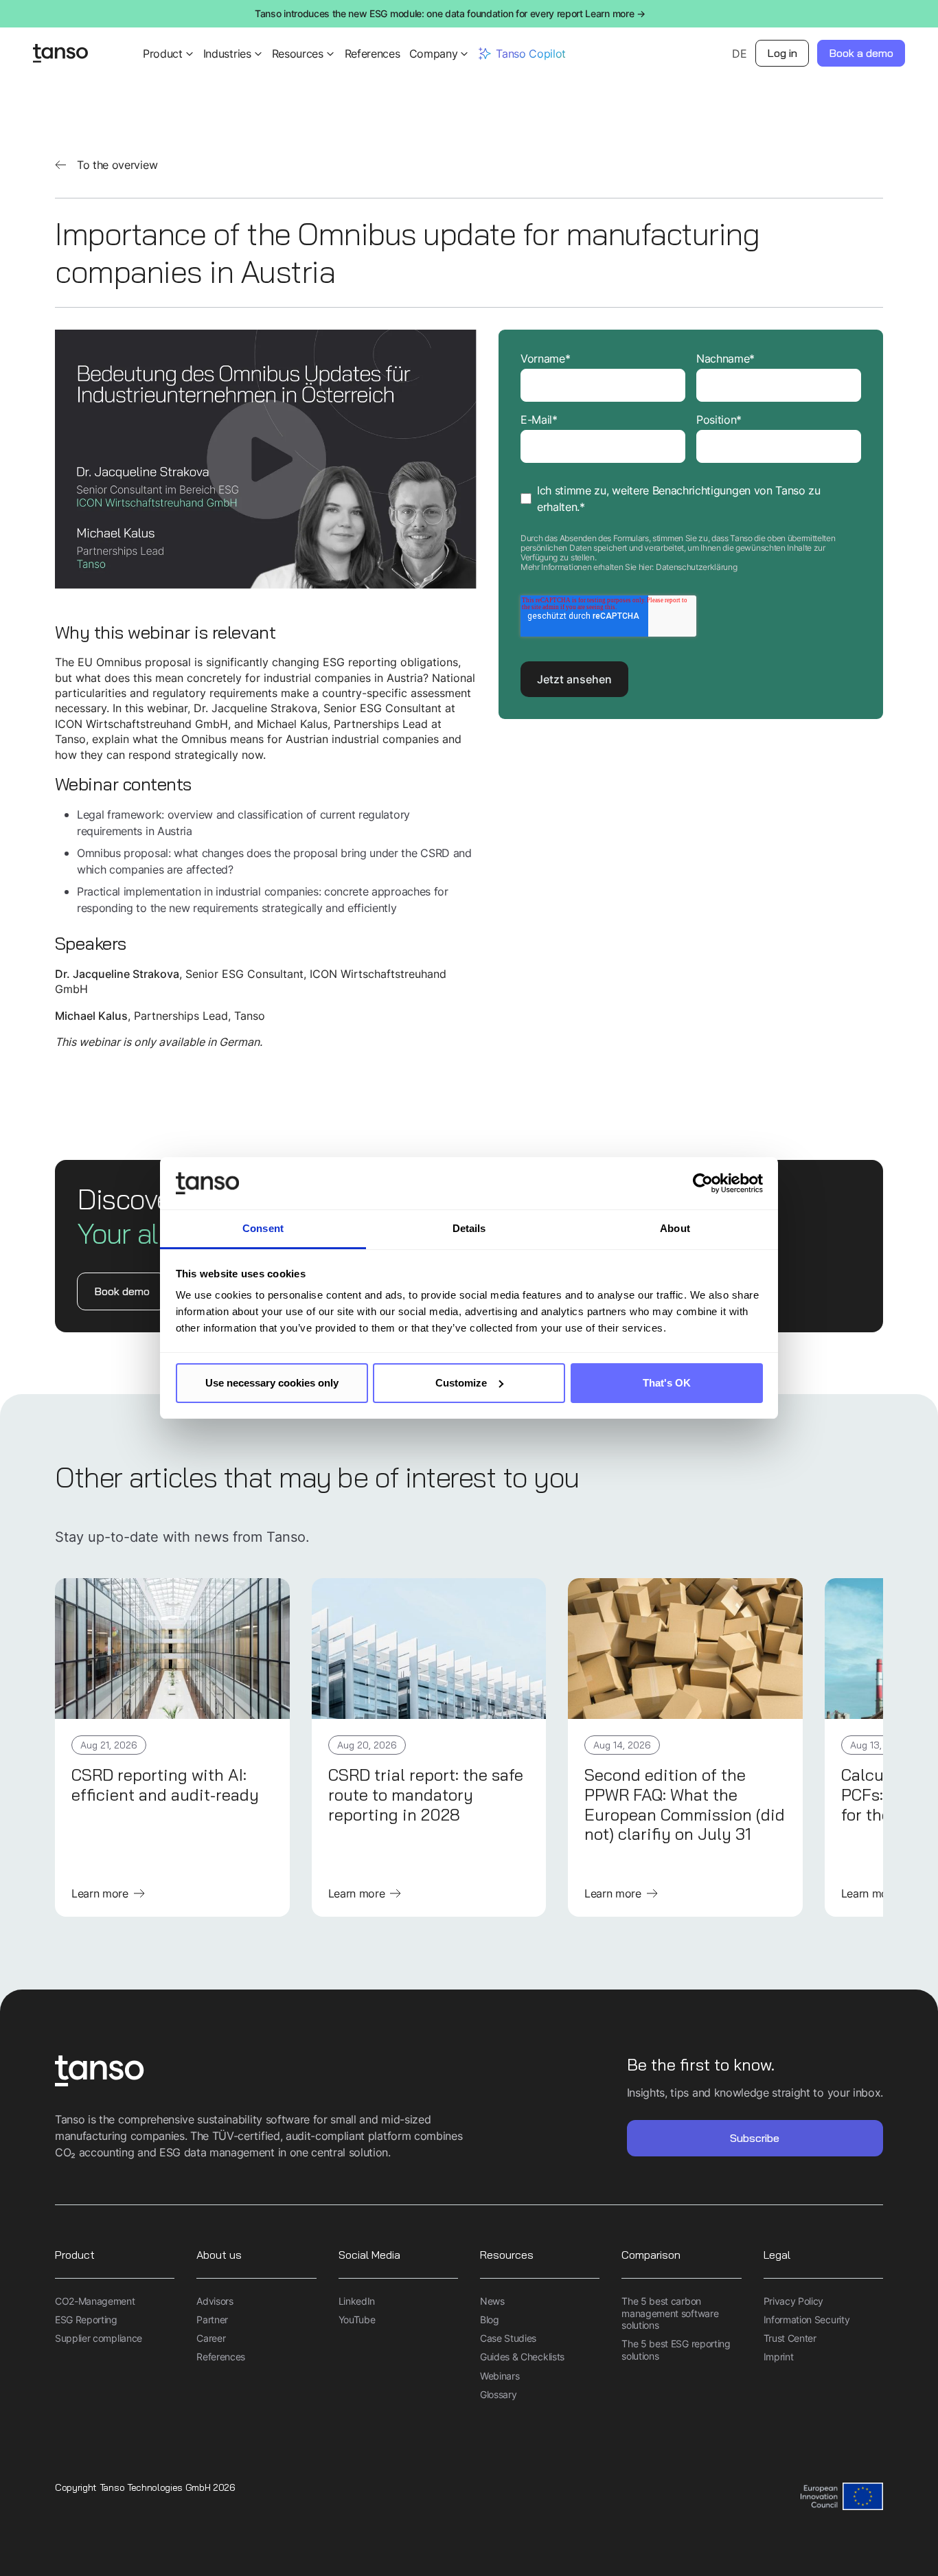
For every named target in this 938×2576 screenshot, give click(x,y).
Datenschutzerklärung (697, 567)
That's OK (667, 1383)
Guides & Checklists (522, 2357)
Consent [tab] (263, 1228)
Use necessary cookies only (272, 1383)
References (373, 54)
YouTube (357, 2319)
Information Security (807, 2319)
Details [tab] (469, 1228)
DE (739, 54)
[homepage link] (262, 2072)
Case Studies (508, 2338)
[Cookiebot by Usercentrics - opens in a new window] (703, 1183)
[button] (169, 54)
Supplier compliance (99, 2338)
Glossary (498, 2394)
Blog (490, 2319)
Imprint (779, 2357)
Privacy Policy (794, 2301)
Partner (212, 2319)
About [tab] (675, 1228)
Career (211, 2338)
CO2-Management (95, 2301)
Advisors (215, 2301)
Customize (461, 1383)
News (492, 2301)
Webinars (500, 2376)
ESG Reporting (86, 2319)
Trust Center (790, 2338)
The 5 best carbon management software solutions (670, 2313)
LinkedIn (357, 2301)
